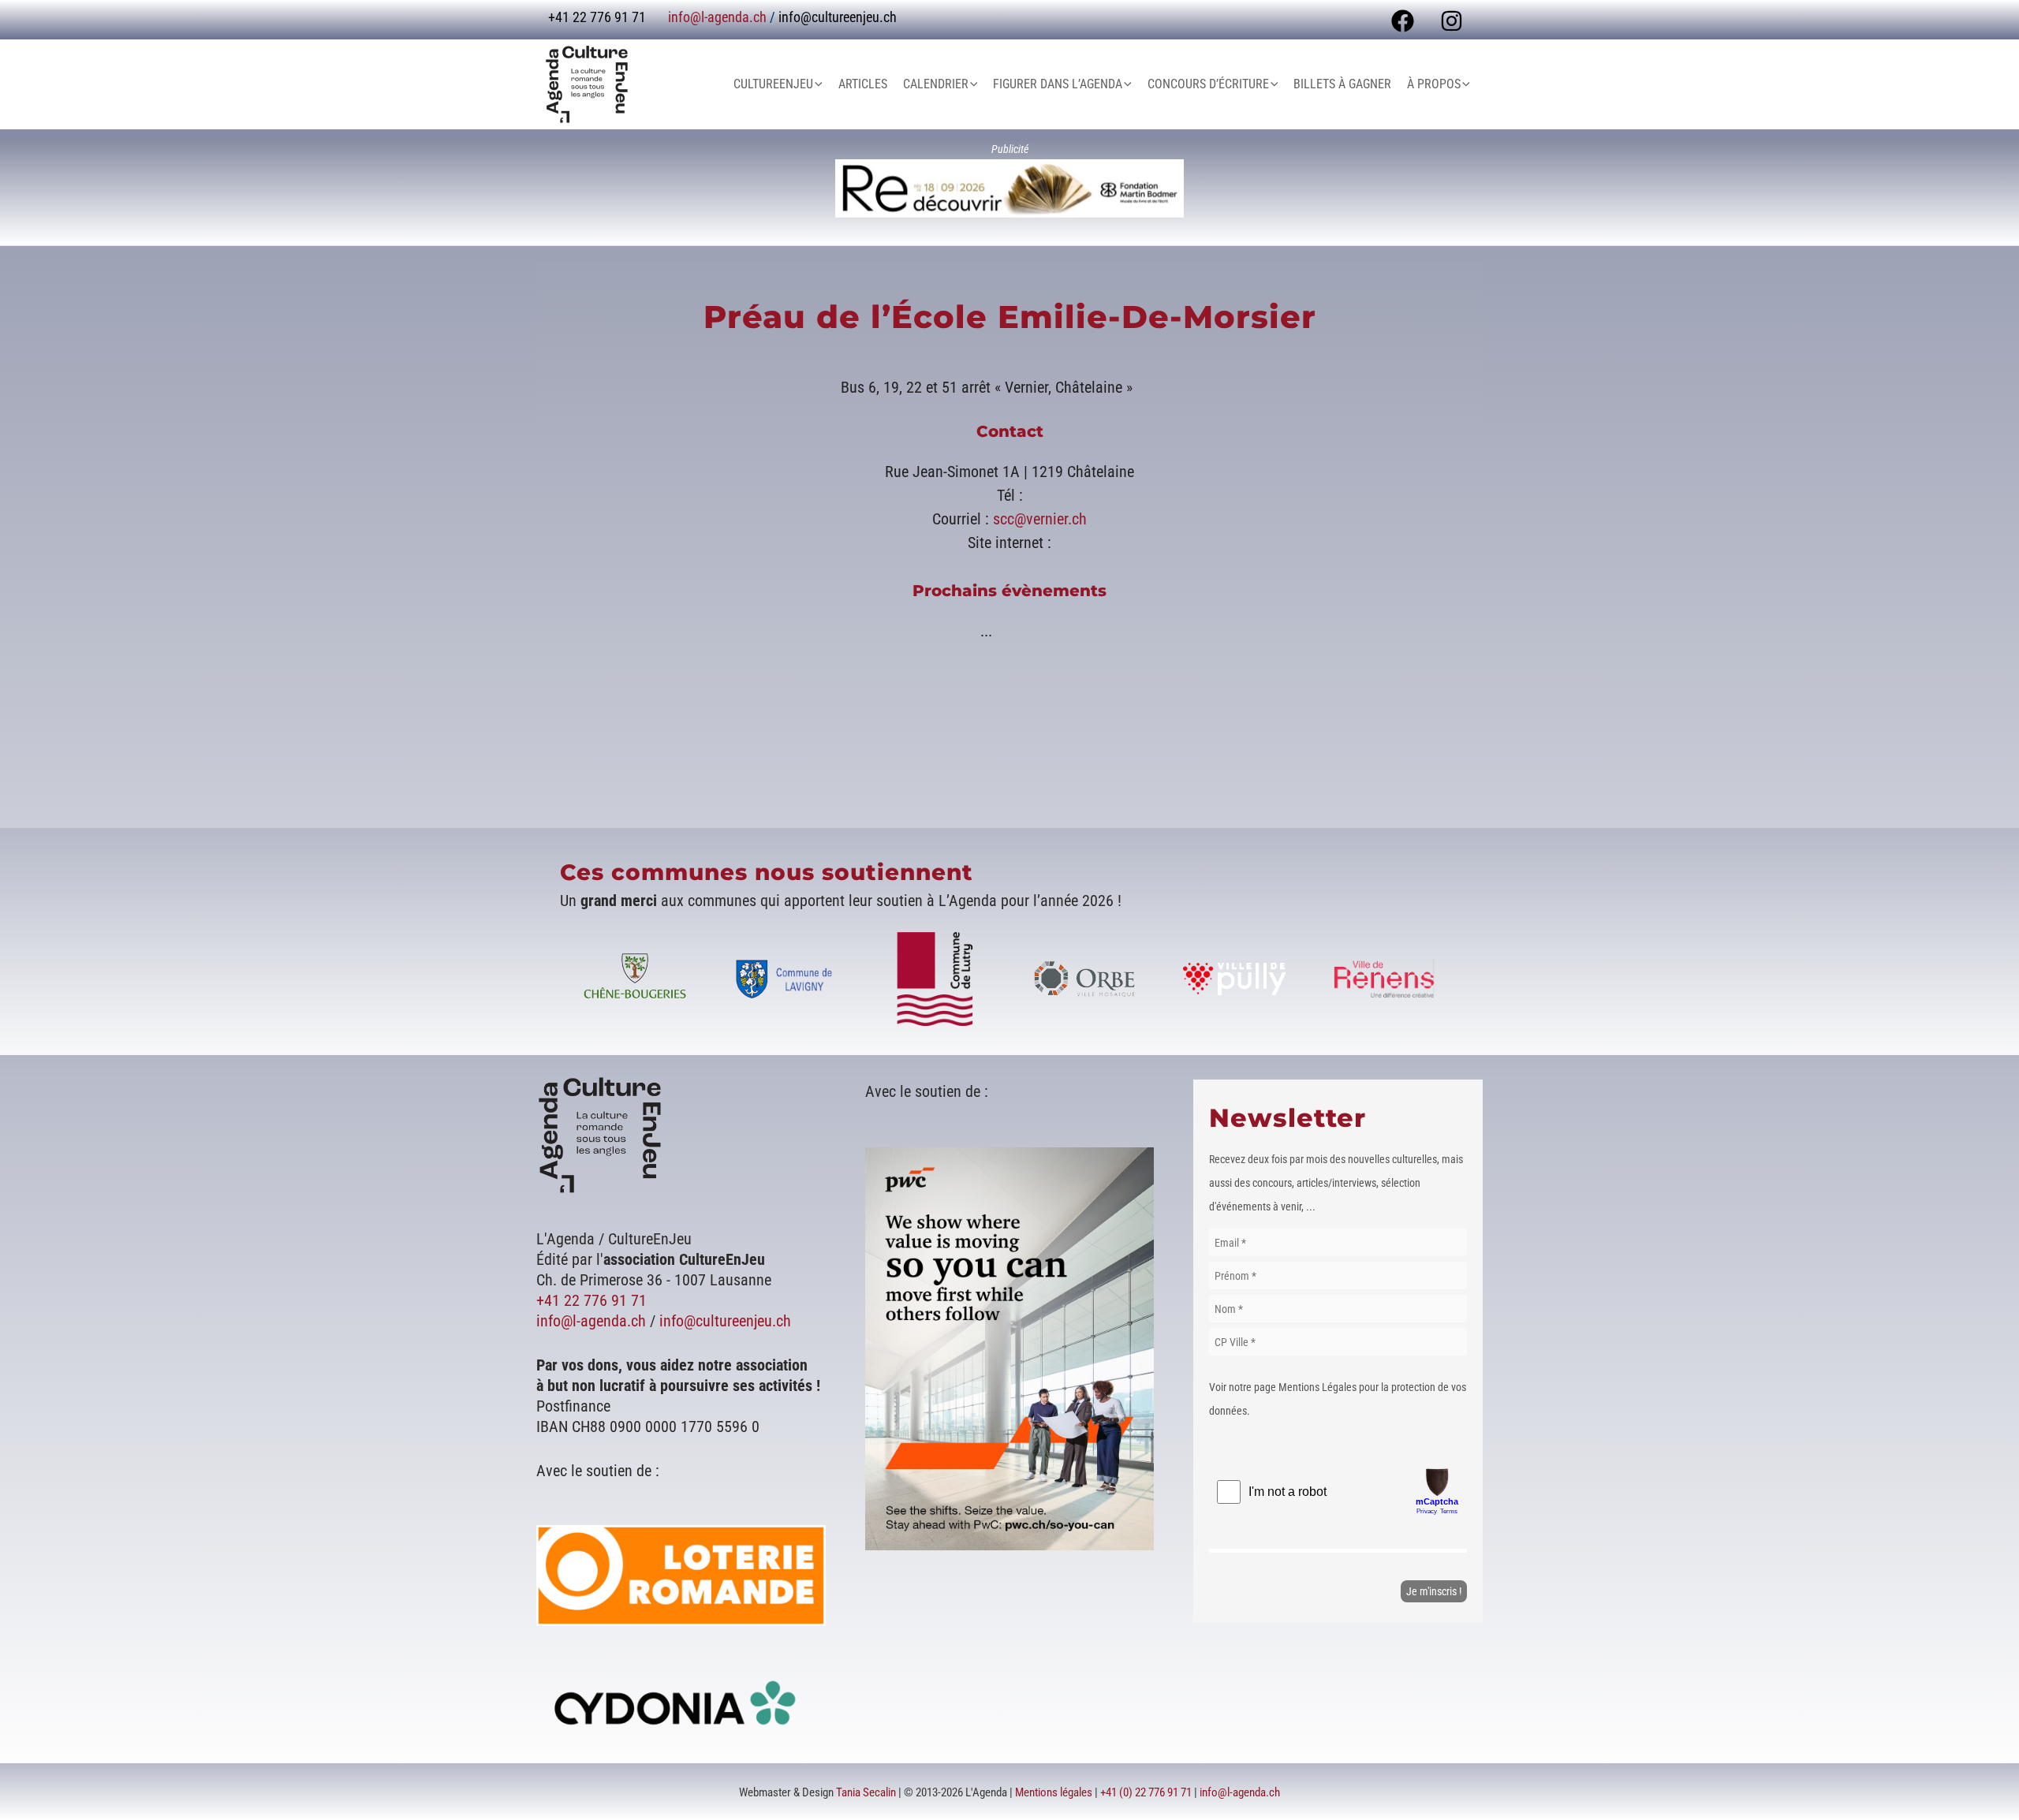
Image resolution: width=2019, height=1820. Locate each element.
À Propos (1434, 84)
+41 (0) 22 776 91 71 (1146, 1792)
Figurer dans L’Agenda (1058, 84)
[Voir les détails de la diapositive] (1009, 188)
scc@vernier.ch (1040, 519)
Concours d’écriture (1208, 84)
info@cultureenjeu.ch (838, 17)
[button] (818, 84)
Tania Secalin (866, 1792)
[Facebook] (1403, 21)
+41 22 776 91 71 (592, 1300)
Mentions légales (1054, 1792)
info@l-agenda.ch (717, 17)
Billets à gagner (1342, 84)
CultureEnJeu (773, 84)
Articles (863, 84)
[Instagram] (1452, 21)
